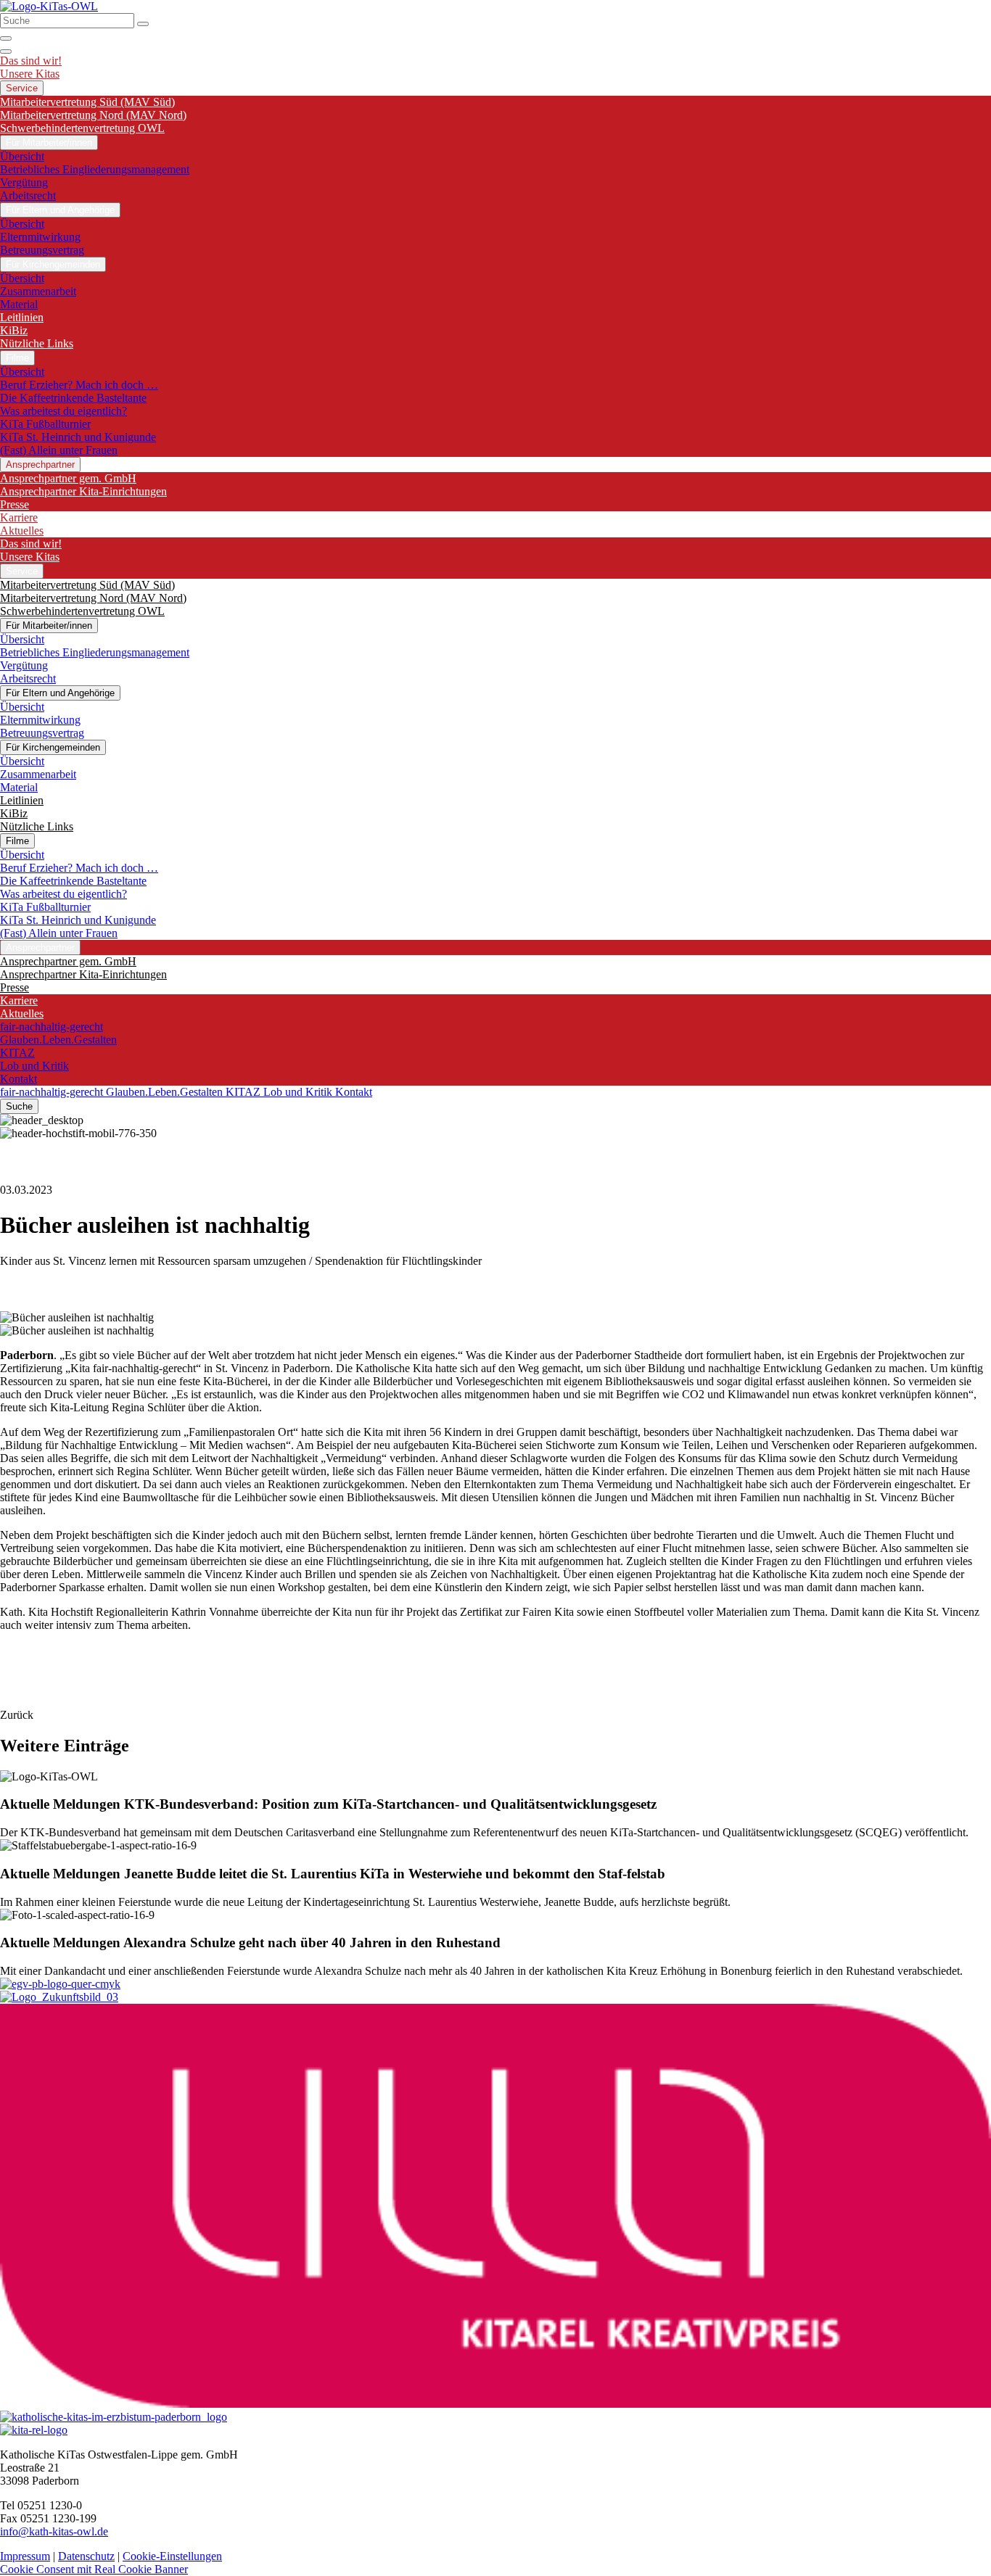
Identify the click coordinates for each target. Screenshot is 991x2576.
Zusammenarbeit (38, 291)
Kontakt (18, 1079)
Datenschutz (86, 2556)
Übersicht (22, 156)
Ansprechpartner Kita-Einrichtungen (83, 491)
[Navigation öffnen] (6, 51)
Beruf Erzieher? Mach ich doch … (79, 385)
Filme (17, 358)
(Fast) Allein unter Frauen (59, 450)
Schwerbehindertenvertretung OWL (82, 128)
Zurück (17, 1715)
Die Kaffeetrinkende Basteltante (73, 398)
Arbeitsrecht (28, 195)
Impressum (25, 2556)
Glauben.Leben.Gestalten (58, 1040)
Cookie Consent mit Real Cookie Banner (94, 2569)
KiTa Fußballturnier (45, 424)
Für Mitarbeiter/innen (49, 143)
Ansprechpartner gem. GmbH (68, 478)
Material (19, 304)
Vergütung (24, 182)
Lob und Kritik (34, 1066)
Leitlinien (22, 317)
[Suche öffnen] (6, 38)
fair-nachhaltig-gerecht (52, 1027)
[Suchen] (143, 24)
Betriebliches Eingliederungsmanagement (95, 169)
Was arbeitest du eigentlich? (63, 411)
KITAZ (17, 1053)
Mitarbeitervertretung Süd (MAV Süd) (87, 102)
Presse (15, 504)
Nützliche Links (37, 343)
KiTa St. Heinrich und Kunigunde (78, 437)
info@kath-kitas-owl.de (54, 2531)
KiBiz (14, 330)
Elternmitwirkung (40, 237)
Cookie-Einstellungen (172, 2556)
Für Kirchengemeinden (53, 264)
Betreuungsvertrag (42, 250)
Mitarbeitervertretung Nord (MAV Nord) (93, 115)
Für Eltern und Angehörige (60, 210)
